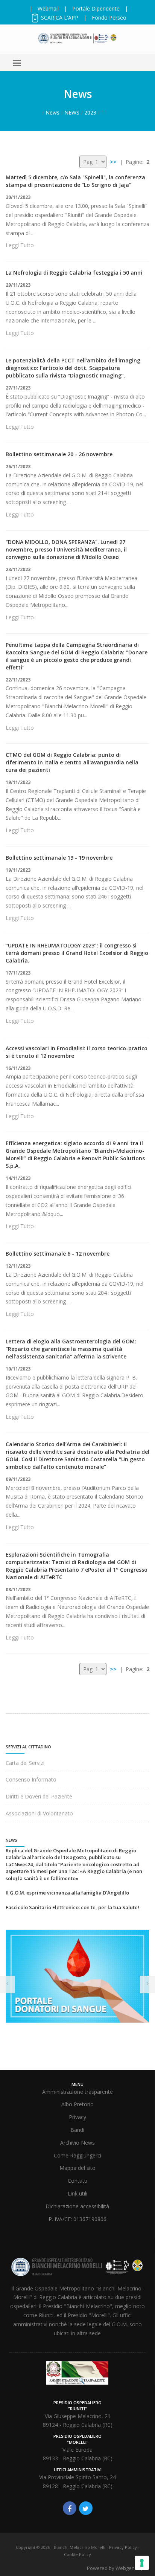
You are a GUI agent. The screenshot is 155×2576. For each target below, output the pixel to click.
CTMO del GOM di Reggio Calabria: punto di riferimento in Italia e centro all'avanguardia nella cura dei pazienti (72, 762)
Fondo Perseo (109, 18)
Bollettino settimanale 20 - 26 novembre (59, 454)
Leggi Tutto (20, 245)
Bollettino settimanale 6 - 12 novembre (58, 1254)
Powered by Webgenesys (116, 2568)
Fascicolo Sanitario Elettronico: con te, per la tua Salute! (72, 1907)
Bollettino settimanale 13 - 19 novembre (59, 858)
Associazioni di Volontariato (39, 1813)
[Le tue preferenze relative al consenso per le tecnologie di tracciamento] (142, 2563)
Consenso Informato (31, 1779)
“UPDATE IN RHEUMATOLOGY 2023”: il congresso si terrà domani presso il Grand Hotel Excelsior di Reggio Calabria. (77, 953)
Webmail (48, 8)
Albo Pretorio (77, 2104)
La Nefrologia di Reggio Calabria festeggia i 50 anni (74, 273)
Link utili (77, 2193)
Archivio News (77, 2143)
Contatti (77, 2181)
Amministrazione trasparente (77, 2092)
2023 (90, 112)
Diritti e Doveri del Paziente (39, 1796)
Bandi (77, 2130)
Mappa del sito (77, 2168)
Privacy (77, 2117)
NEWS (72, 112)
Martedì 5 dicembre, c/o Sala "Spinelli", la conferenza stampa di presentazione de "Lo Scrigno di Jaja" (75, 181)
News (52, 112)
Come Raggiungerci (77, 2155)
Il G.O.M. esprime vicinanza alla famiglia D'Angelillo (67, 1893)
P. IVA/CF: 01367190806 (77, 2219)
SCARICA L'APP (59, 18)
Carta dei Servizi (25, 1763)
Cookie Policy (77, 2554)
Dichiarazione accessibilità (77, 2206)
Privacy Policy (123, 2547)
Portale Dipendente (96, 8)
